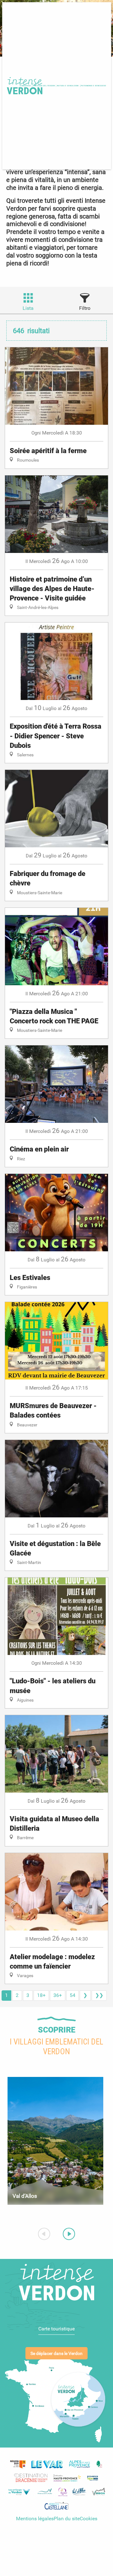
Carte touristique (56, 2329)
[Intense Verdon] (24, 86)
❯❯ (99, 1995)
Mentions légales (35, 2519)
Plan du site (67, 2519)
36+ (58, 1995)
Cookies (89, 2519)
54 (73, 1995)
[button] (68, 86)
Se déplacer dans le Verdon (56, 2354)
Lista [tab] (28, 308)
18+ (41, 1995)
